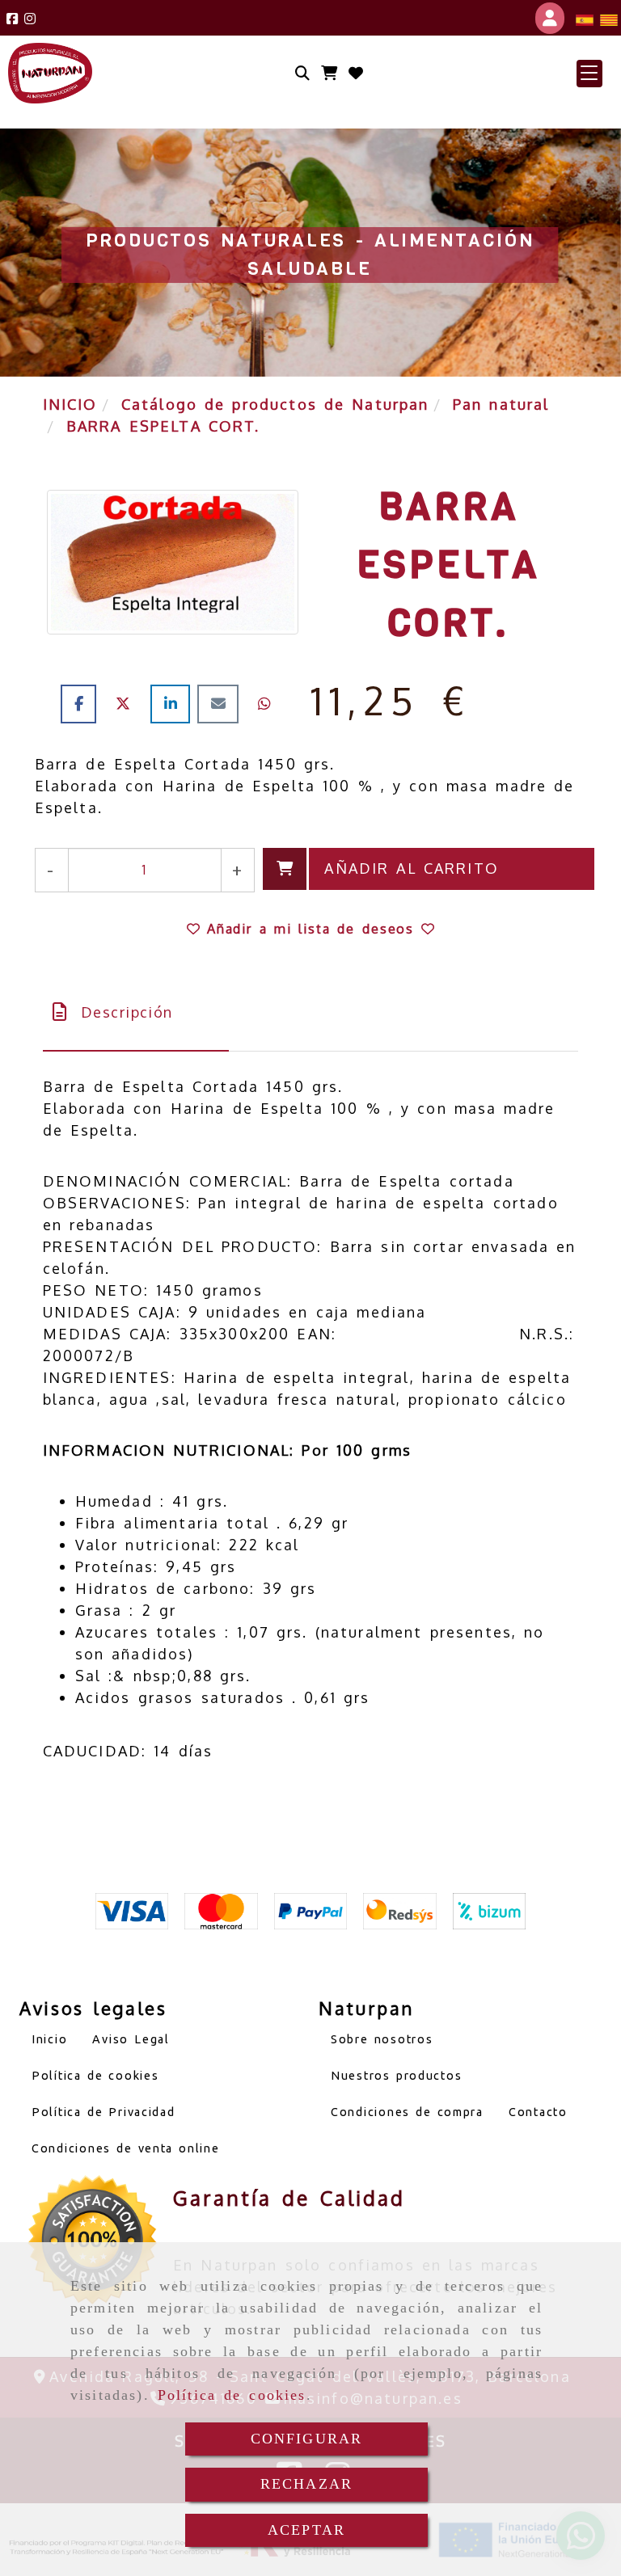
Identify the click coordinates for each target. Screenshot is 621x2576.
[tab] (136, 1012)
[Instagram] (30, 18)
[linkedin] (174, 703)
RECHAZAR (306, 2484)
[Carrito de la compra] (329, 73)
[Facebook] (12, 18)
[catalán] (609, 18)
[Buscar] (302, 73)
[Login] (356, 73)
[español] (585, 18)
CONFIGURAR (307, 2439)
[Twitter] (127, 703)
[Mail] (222, 703)
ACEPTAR (306, 2530)
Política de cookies (232, 2395)
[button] (589, 74)
